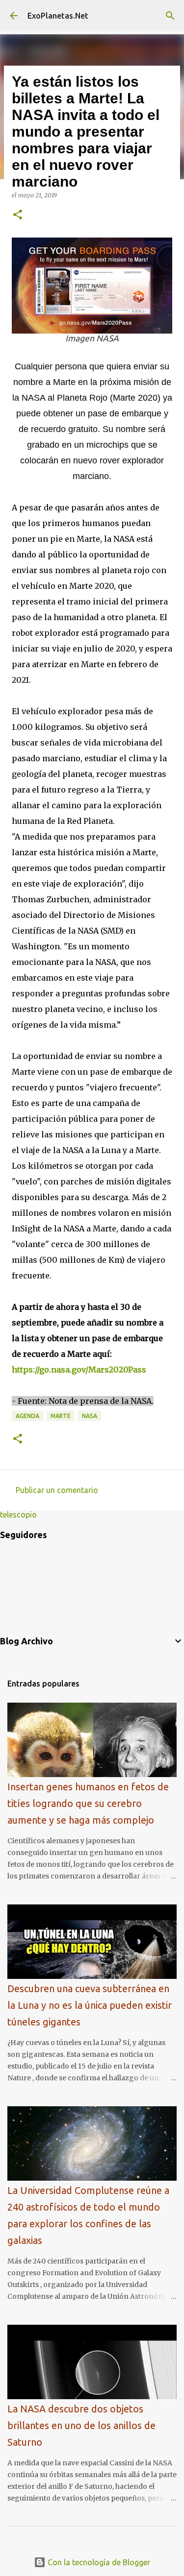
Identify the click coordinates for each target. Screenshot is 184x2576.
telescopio (18, 1515)
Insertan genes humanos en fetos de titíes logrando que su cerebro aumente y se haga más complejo (88, 1803)
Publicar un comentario (57, 1490)
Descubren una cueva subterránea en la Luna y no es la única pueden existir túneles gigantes (90, 2005)
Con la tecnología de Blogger (98, 2562)
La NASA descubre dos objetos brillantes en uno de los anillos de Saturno (81, 2425)
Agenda (27, 1416)
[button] (18, 215)
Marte (61, 1416)
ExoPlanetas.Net (58, 16)
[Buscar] (170, 16)
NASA (90, 1416)
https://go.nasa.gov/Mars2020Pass (79, 1370)
